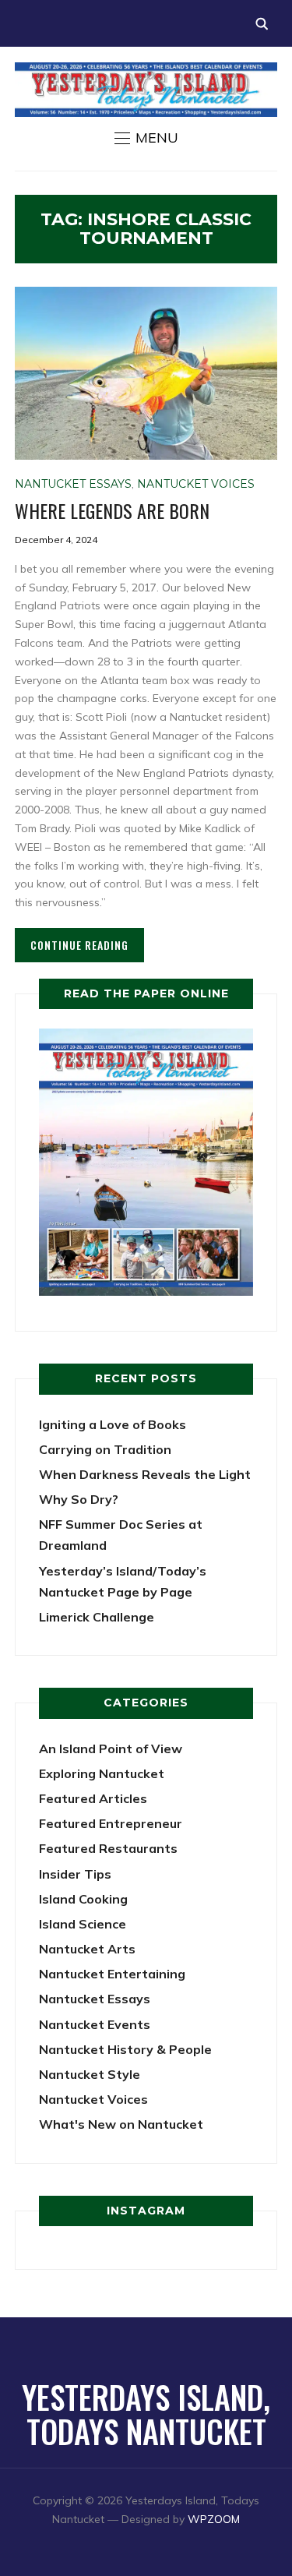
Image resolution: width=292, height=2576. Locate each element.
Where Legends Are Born (112, 510)
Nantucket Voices (196, 484)
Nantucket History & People (125, 2049)
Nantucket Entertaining (112, 1974)
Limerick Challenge (97, 1617)
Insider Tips (75, 1874)
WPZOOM (214, 2519)
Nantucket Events (95, 2024)
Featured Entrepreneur (111, 1823)
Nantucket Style (90, 2074)
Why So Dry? (79, 1499)
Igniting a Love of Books (113, 1424)
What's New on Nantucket (121, 2124)
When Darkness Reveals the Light (145, 1474)
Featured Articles (93, 1798)
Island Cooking (83, 1899)
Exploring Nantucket (102, 1773)
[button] (146, 138)
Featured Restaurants (108, 1848)
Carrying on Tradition (105, 1449)
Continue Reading (79, 945)
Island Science (83, 1924)
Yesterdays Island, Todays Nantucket (146, 2414)
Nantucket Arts (87, 1949)
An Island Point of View (111, 1749)
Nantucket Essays (73, 484)
